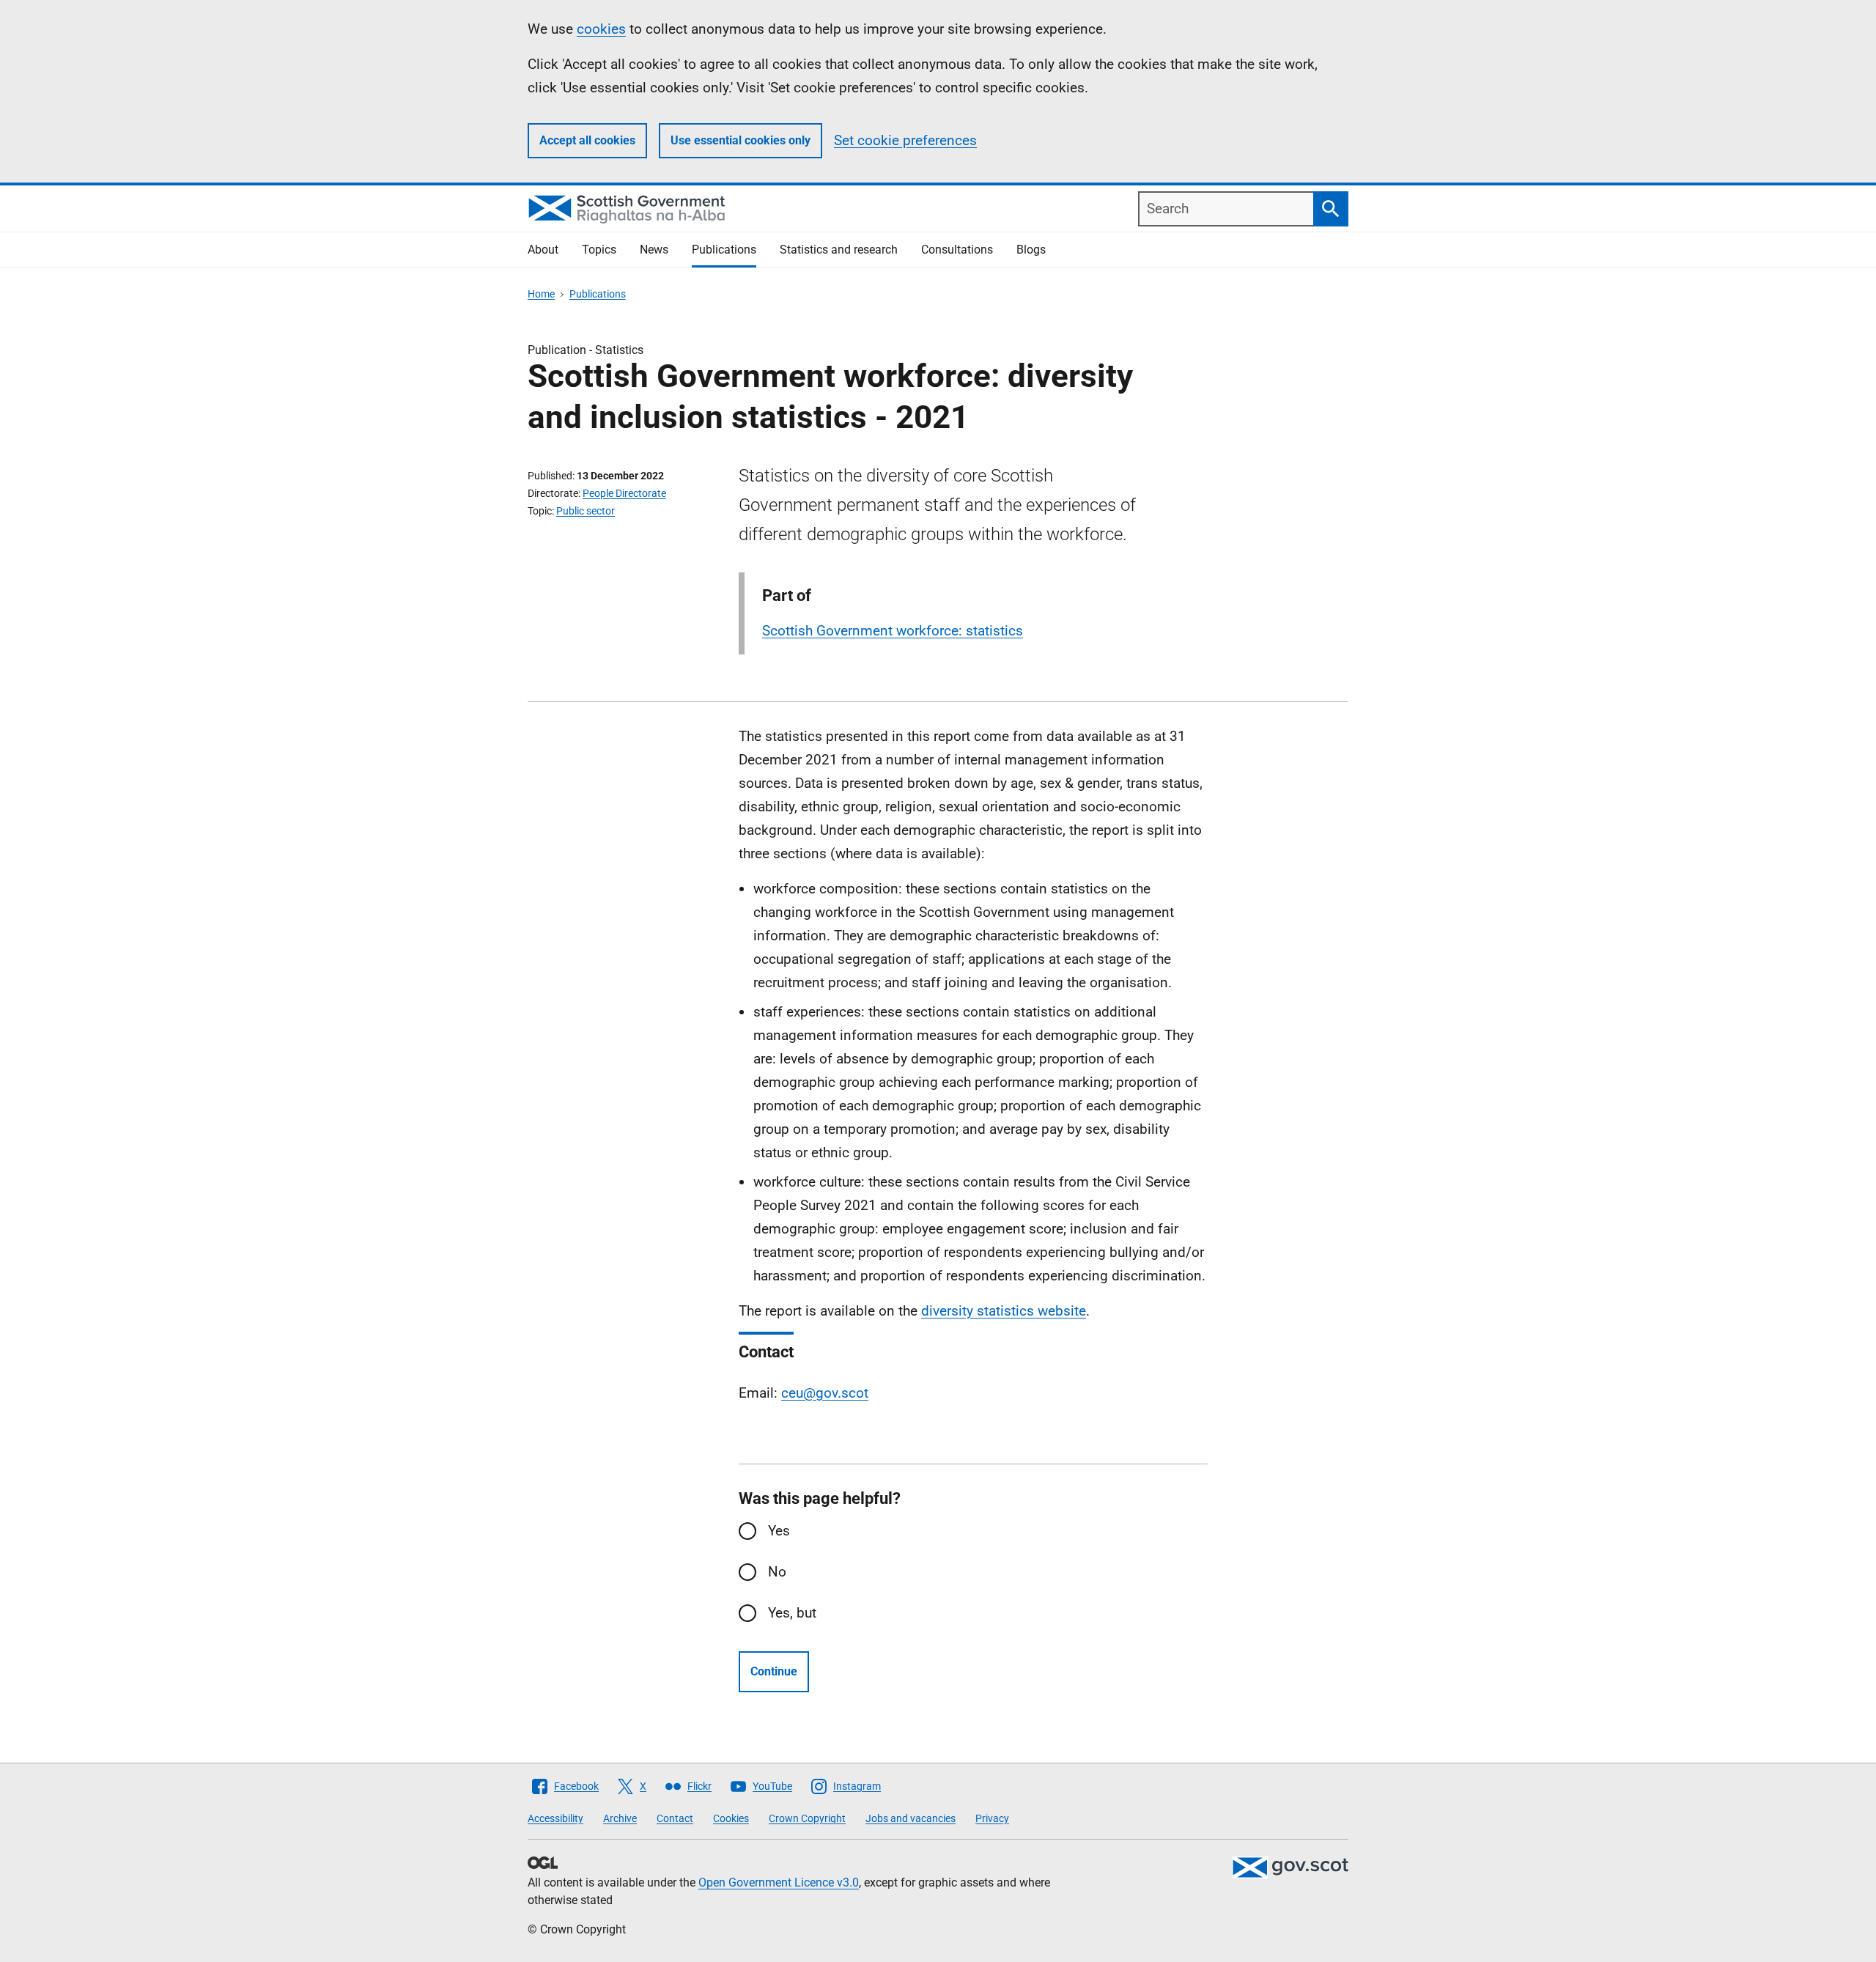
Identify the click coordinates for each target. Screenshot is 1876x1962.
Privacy (992, 1818)
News (654, 250)
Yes (779, 1531)
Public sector (586, 511)
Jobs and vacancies (911, 1818)
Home (541, 294)
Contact (675, 1818)
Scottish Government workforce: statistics (893, 631)
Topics (599, 250)
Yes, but (792, 1613)
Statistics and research (839, 250)
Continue (774, 1671)
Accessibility (555, 1818)
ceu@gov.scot (825, 1393)
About (543, 250)
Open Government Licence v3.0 (779, 1882)
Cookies (731, 1818)
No (777, 1572)
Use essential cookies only (741, 140)
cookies (601, 29)
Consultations (957, 250)
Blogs (1031, 250)
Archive (620, 1818)
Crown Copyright (807, 1818)
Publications (724, 250)
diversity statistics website (1004, 1311)
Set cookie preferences (905, 140)
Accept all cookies (587, 140)
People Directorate (624, 493)
